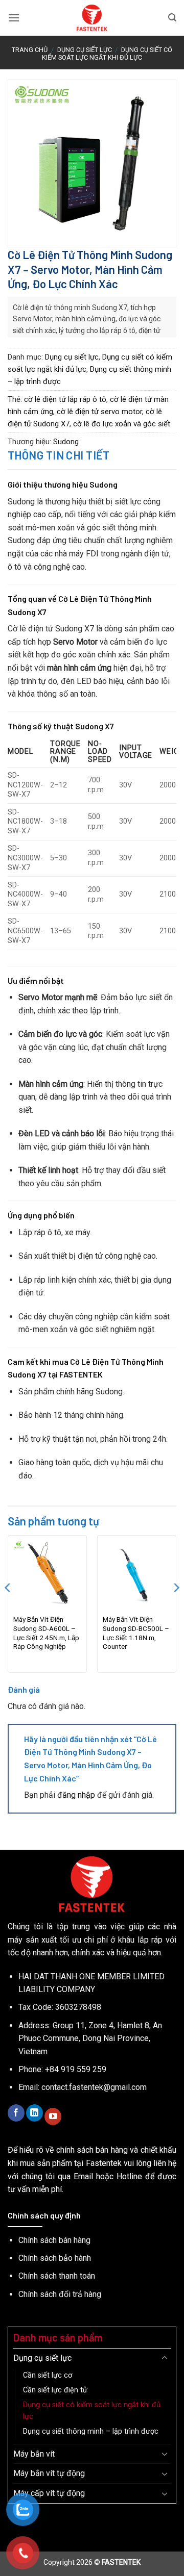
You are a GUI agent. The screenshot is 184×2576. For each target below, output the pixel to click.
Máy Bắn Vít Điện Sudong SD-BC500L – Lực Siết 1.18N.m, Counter (136, 1633)
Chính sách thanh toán (57, 2276)
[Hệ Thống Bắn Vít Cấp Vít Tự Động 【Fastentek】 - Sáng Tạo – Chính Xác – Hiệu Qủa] (92, 18)
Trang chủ (30, 50)
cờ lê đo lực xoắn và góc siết (122, 424)
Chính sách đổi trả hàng (60, 2294)
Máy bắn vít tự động (49, 2473)
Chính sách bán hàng (54, 2240)
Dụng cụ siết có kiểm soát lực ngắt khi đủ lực (107, 54)
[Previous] (8, 1608)
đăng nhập (76, 1795)
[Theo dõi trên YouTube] (53, 2116)
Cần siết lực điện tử (55, 2390)
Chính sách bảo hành (55, 2258)
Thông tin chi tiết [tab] (59, 455)
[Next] (176, 1608)
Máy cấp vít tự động (49, 2493)
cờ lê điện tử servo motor (99, 412)
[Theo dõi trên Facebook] (16, 2113)
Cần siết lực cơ (48, 2375)
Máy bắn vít (34, 2454)
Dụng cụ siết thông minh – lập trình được (91, 2431)
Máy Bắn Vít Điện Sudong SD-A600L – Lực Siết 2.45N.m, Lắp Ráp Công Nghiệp (46, 1633)
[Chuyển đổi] (165, 2358)
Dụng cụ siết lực (85, 50)
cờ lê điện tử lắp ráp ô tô (65, 399)
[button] (14, 18)
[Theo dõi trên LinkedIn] (34, 2113)
